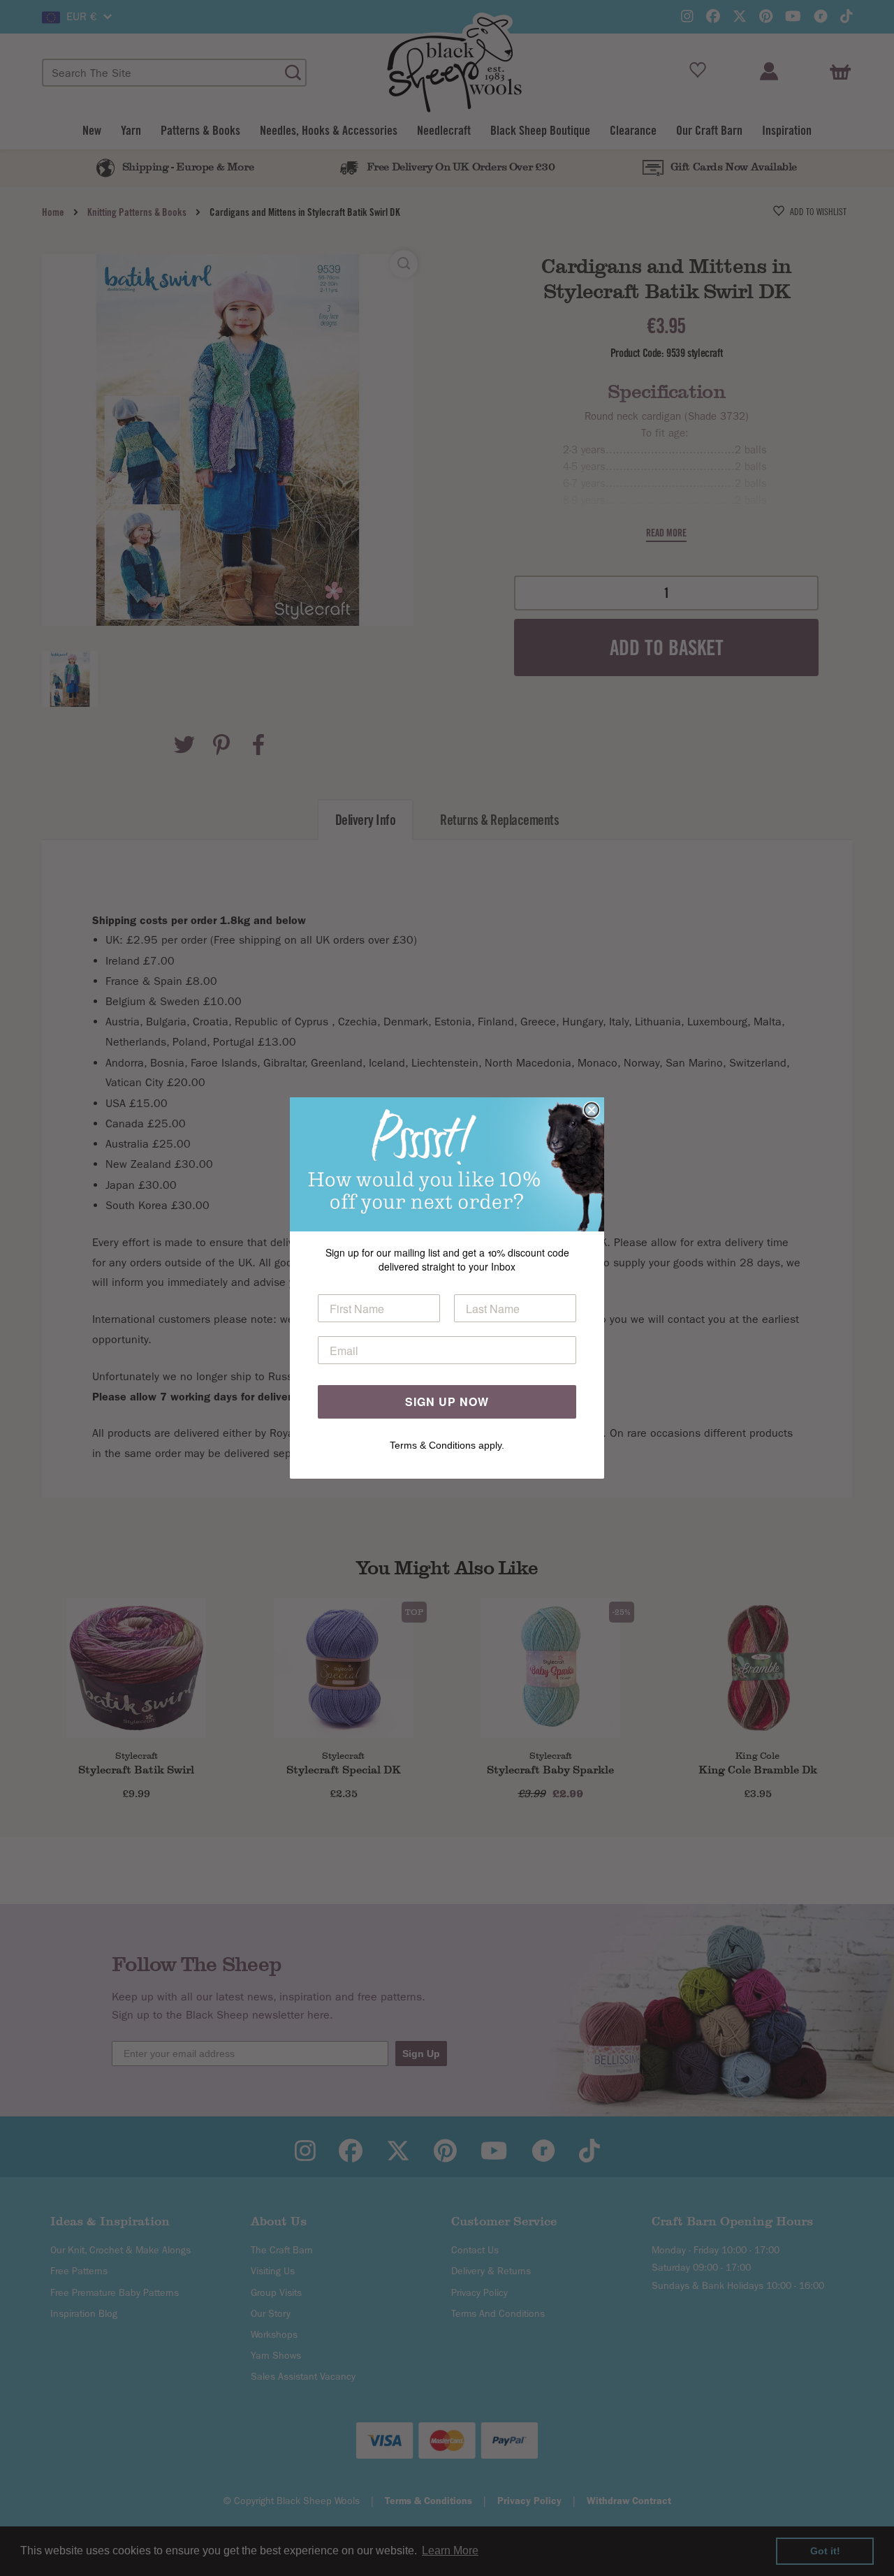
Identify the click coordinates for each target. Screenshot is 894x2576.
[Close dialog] (592, 1110)
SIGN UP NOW (447, 1402)
